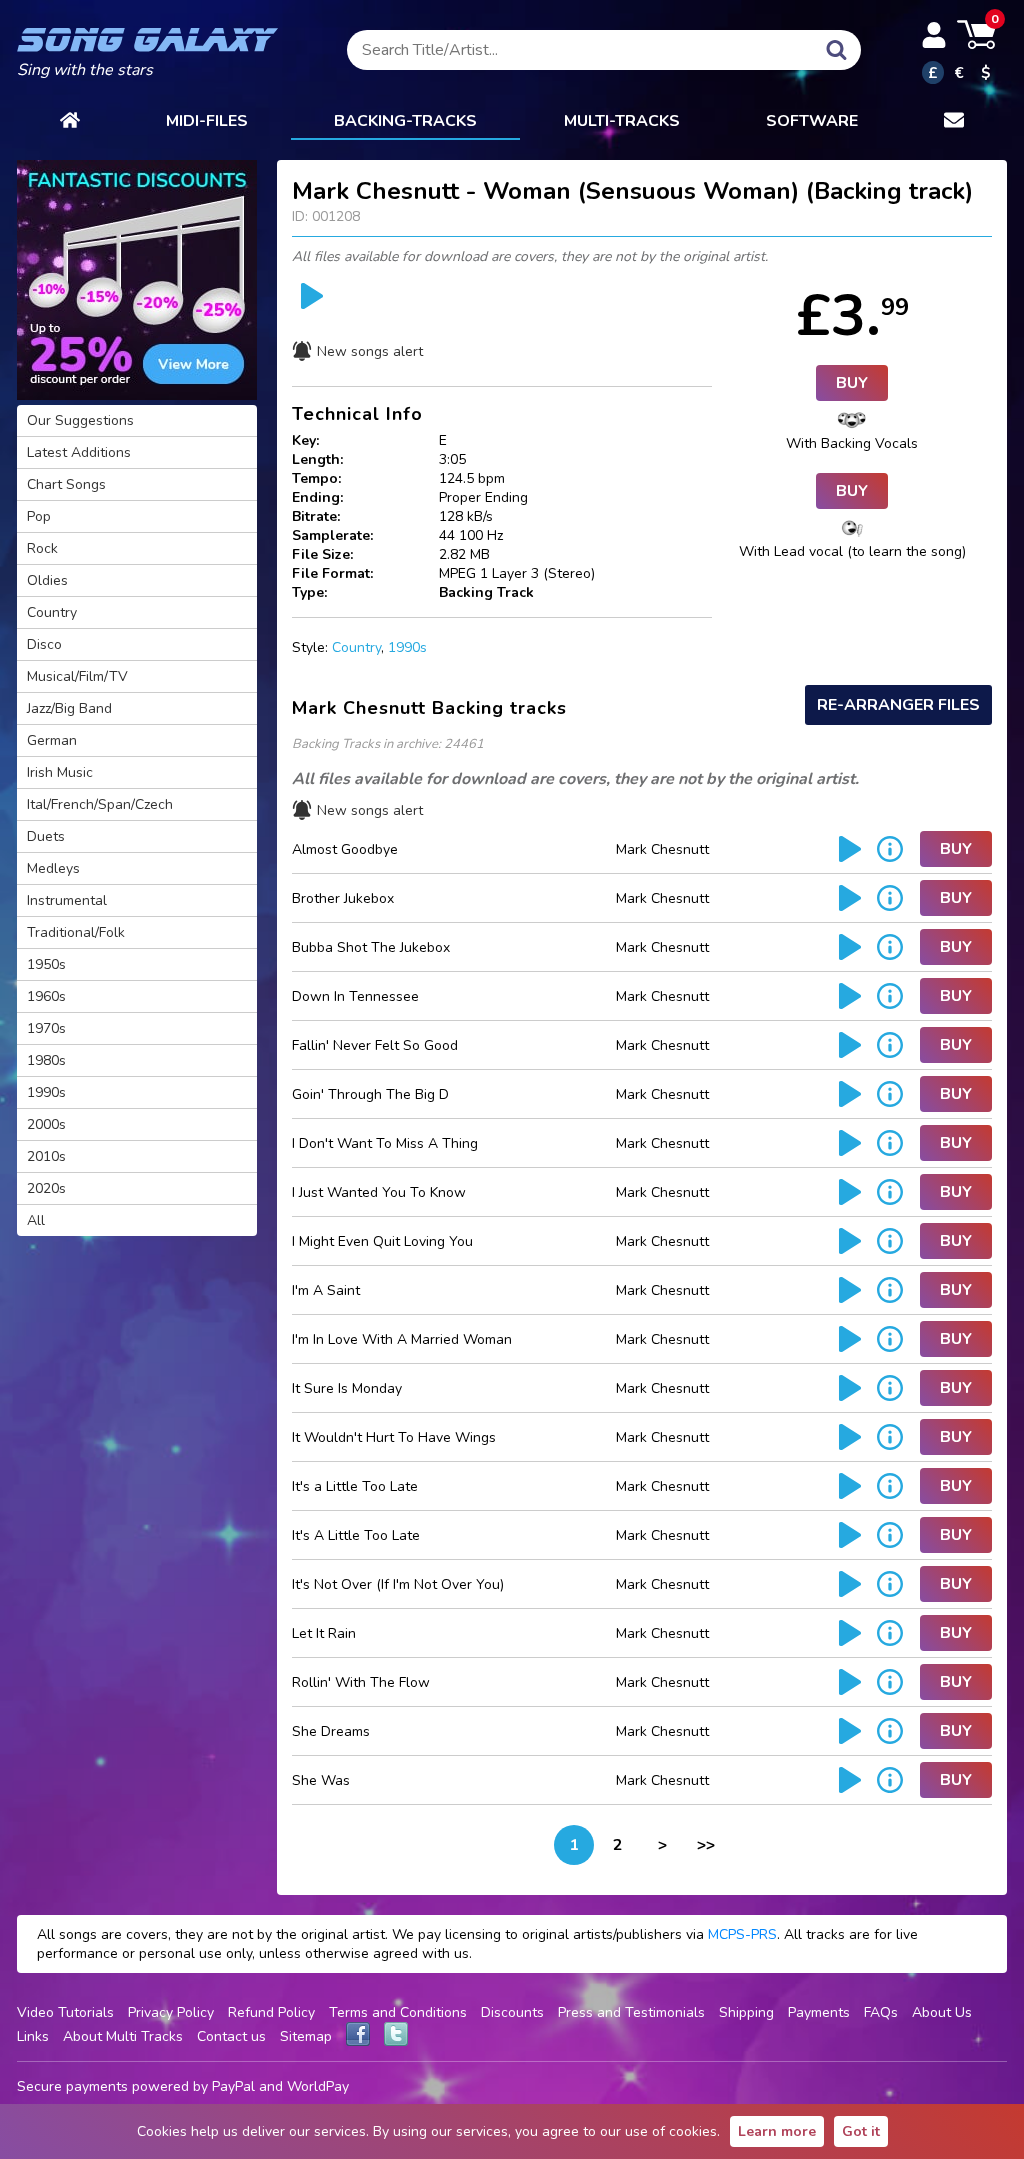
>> (706, 1845)
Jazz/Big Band (69, 708)
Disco (44, 644)
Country (356, 647)
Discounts (512, 2012)
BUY (852, 383)
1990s (407, 647)
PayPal (233, 2086)
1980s (46, 1060)
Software (812, 121)
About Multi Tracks (123, 2036)
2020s (46, 1188)
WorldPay (318, 2086)
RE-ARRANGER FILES (898, 705)
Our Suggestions (80, 420)
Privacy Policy (171, 2012)
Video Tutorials (65, 2012)
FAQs (881, 2012)
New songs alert (370, 351)
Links (33, 2036)
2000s (46, 1124)
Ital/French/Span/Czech (100, 804)
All (36, 1220)
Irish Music (60, 772)
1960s (46, 996)
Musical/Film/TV (77, 676)
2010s (46, 1156)
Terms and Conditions (398, 2012)
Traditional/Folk (76, 932)
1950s (46, 964)
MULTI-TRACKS (622, 121)
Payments (819, 2012)
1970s (46, 1028)
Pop (39, 516)
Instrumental (67, 900)
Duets (46, 836)
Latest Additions (79, 452)
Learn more (777, 2131)
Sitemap (306, 2036)
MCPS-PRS (742, 1934)
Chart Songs (66, 484)
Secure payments (72, 2086)
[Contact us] (954, 122)
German (52, 740)
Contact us (231, 2036)
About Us (942, 2012)
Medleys (53, 868)
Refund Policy (271, 2012)
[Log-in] (934, 35)
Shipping (746, 2012)
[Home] (70, 122)
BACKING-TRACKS (405, 121)
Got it (861, 2131)
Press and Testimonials (631, 2012)
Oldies (47, 580)
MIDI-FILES (207, 121)
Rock (42, 548)
